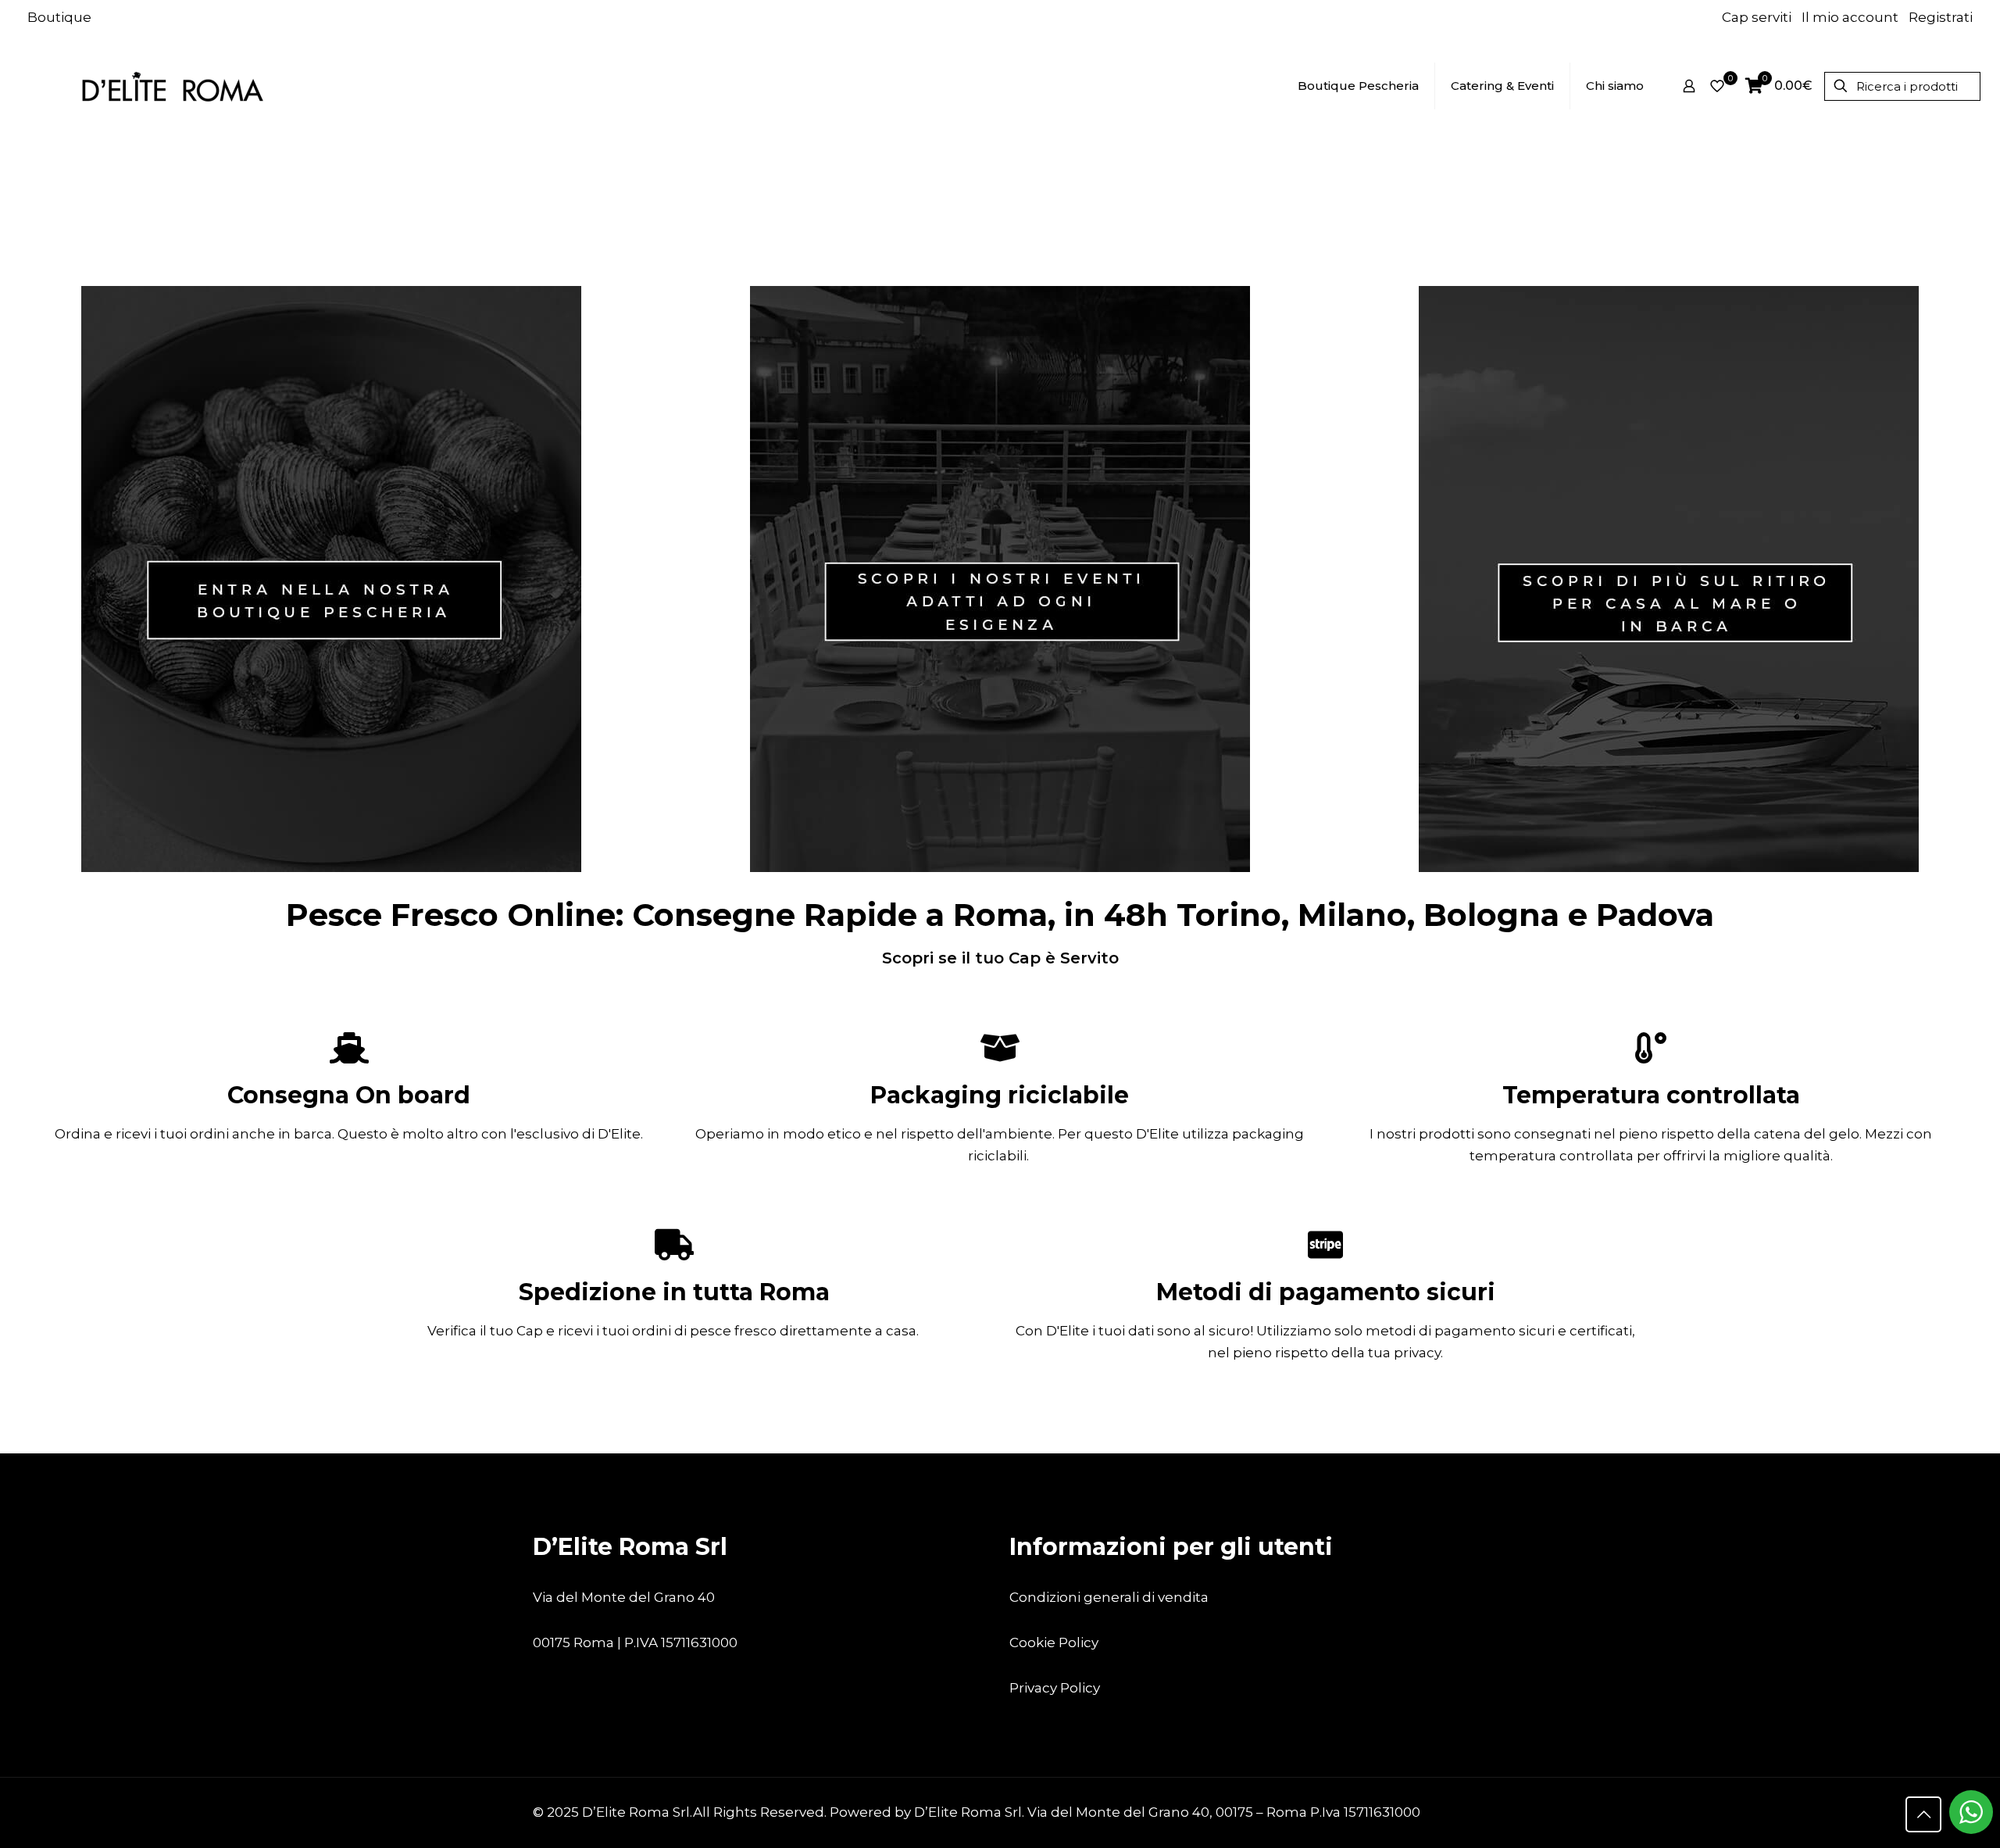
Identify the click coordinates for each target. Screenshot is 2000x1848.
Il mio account (1850, 17)
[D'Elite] (172, 86)
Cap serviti (1757, 17)
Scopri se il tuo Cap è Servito (1000, 958)
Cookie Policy (1054, 1642)
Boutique (59, 17)
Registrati (1941, 17)
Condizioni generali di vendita (1109, 1597)
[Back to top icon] (1923, 1814)
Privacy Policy (1055, 1688)
